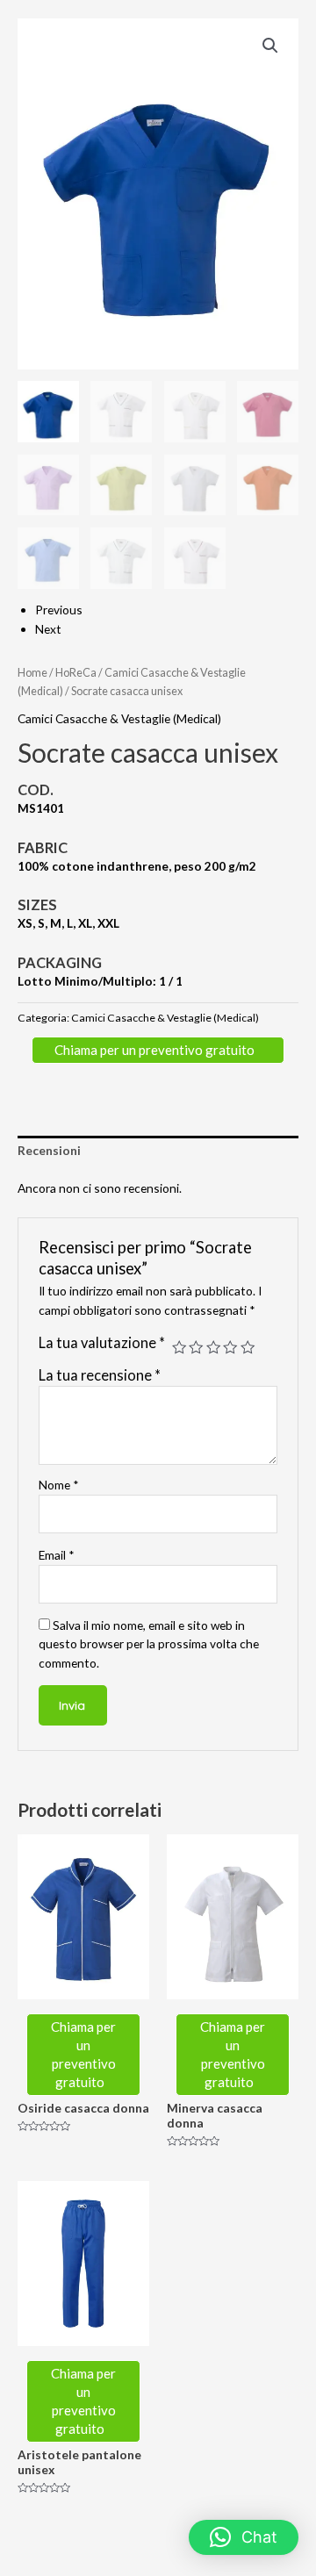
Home (32, 673)
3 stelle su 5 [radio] (213, 1347)
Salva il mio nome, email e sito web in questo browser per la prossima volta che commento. (149, 1644)
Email (57, 1555)
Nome (59, 1485)
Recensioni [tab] (49, 1150)
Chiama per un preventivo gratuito (156, 1050)
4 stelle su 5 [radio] (230, 1347)
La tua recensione (100, 1375)
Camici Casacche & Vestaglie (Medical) (119, 718)
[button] (270, 46)
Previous (59, 610)
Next (48, 629)
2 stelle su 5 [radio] (196, 1347)
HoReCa (76, 673)
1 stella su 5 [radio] (179, 1347)
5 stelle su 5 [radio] (248, 1347)
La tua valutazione (102, 1342)
